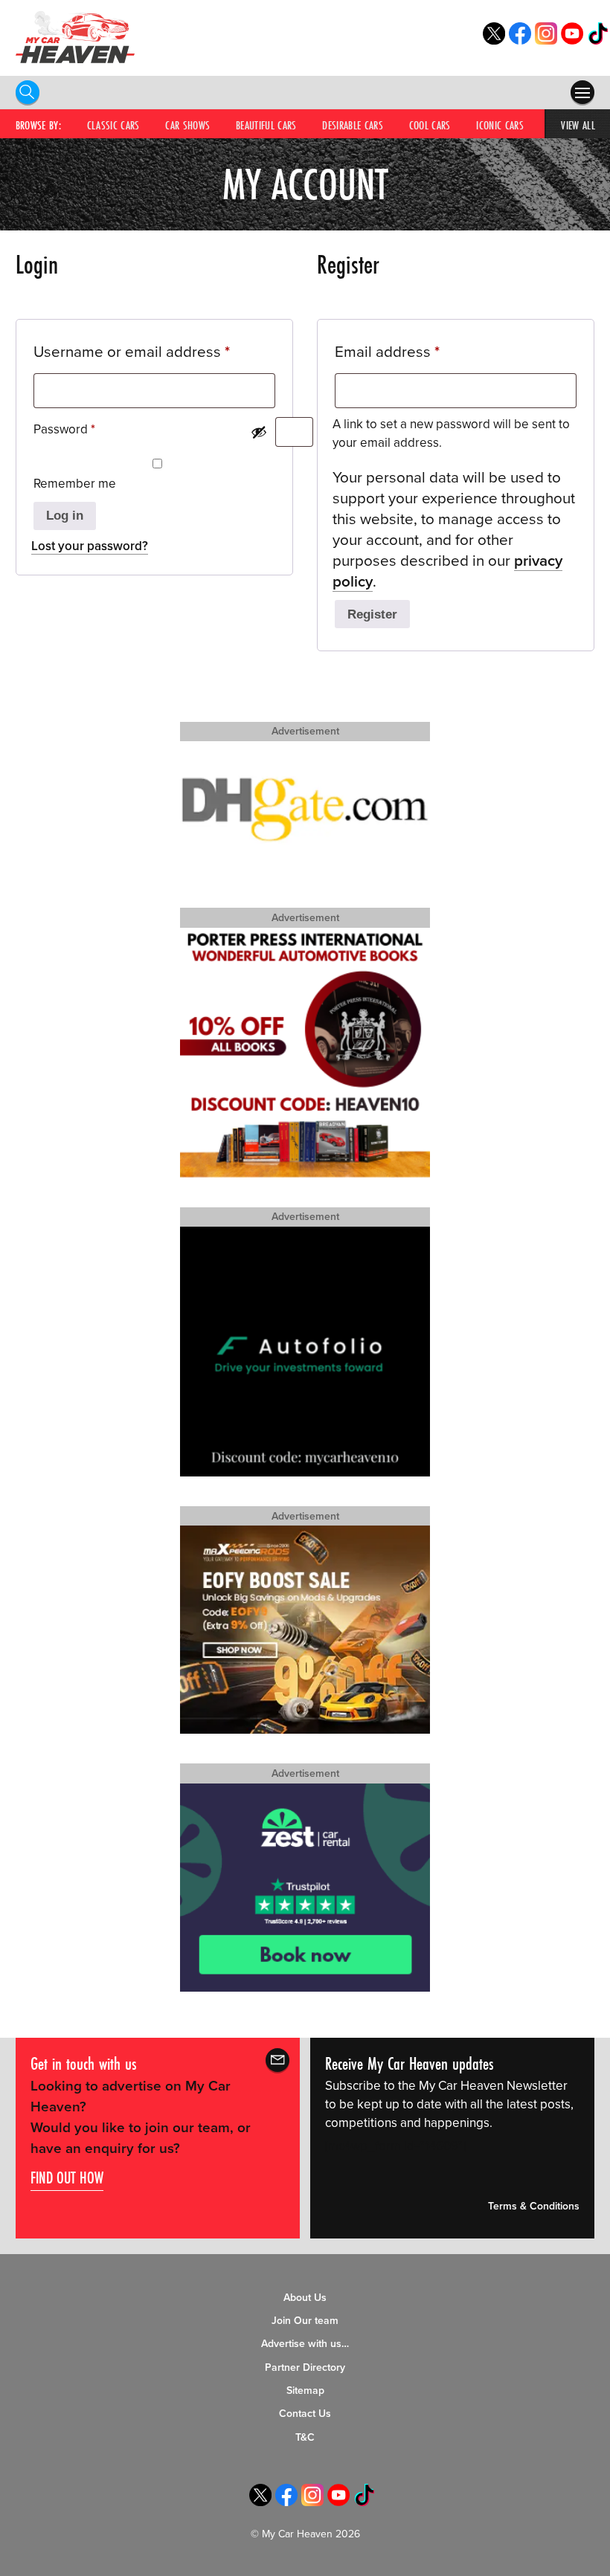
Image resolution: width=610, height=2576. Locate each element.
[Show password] (259, 432)
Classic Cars (113, 125)
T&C (305, 2437)
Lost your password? (90, 546)
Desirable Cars (353, 125)
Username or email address (155, 352)
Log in (65, 516)
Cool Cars (430, 125)
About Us (305, 2298)
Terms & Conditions (534, 2206)
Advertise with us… (305, 2344)
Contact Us (305, 2414)
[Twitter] (494, 41)
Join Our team (305, 2321)
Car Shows (187, 125)
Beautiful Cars (266, 125)
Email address (418, 352)
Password (89, 429)
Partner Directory (305, 2367)
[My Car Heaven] (75, 37)
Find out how (67, 2178)
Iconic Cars (500, 125)
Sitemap (305, 2391)
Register (372, 614)
